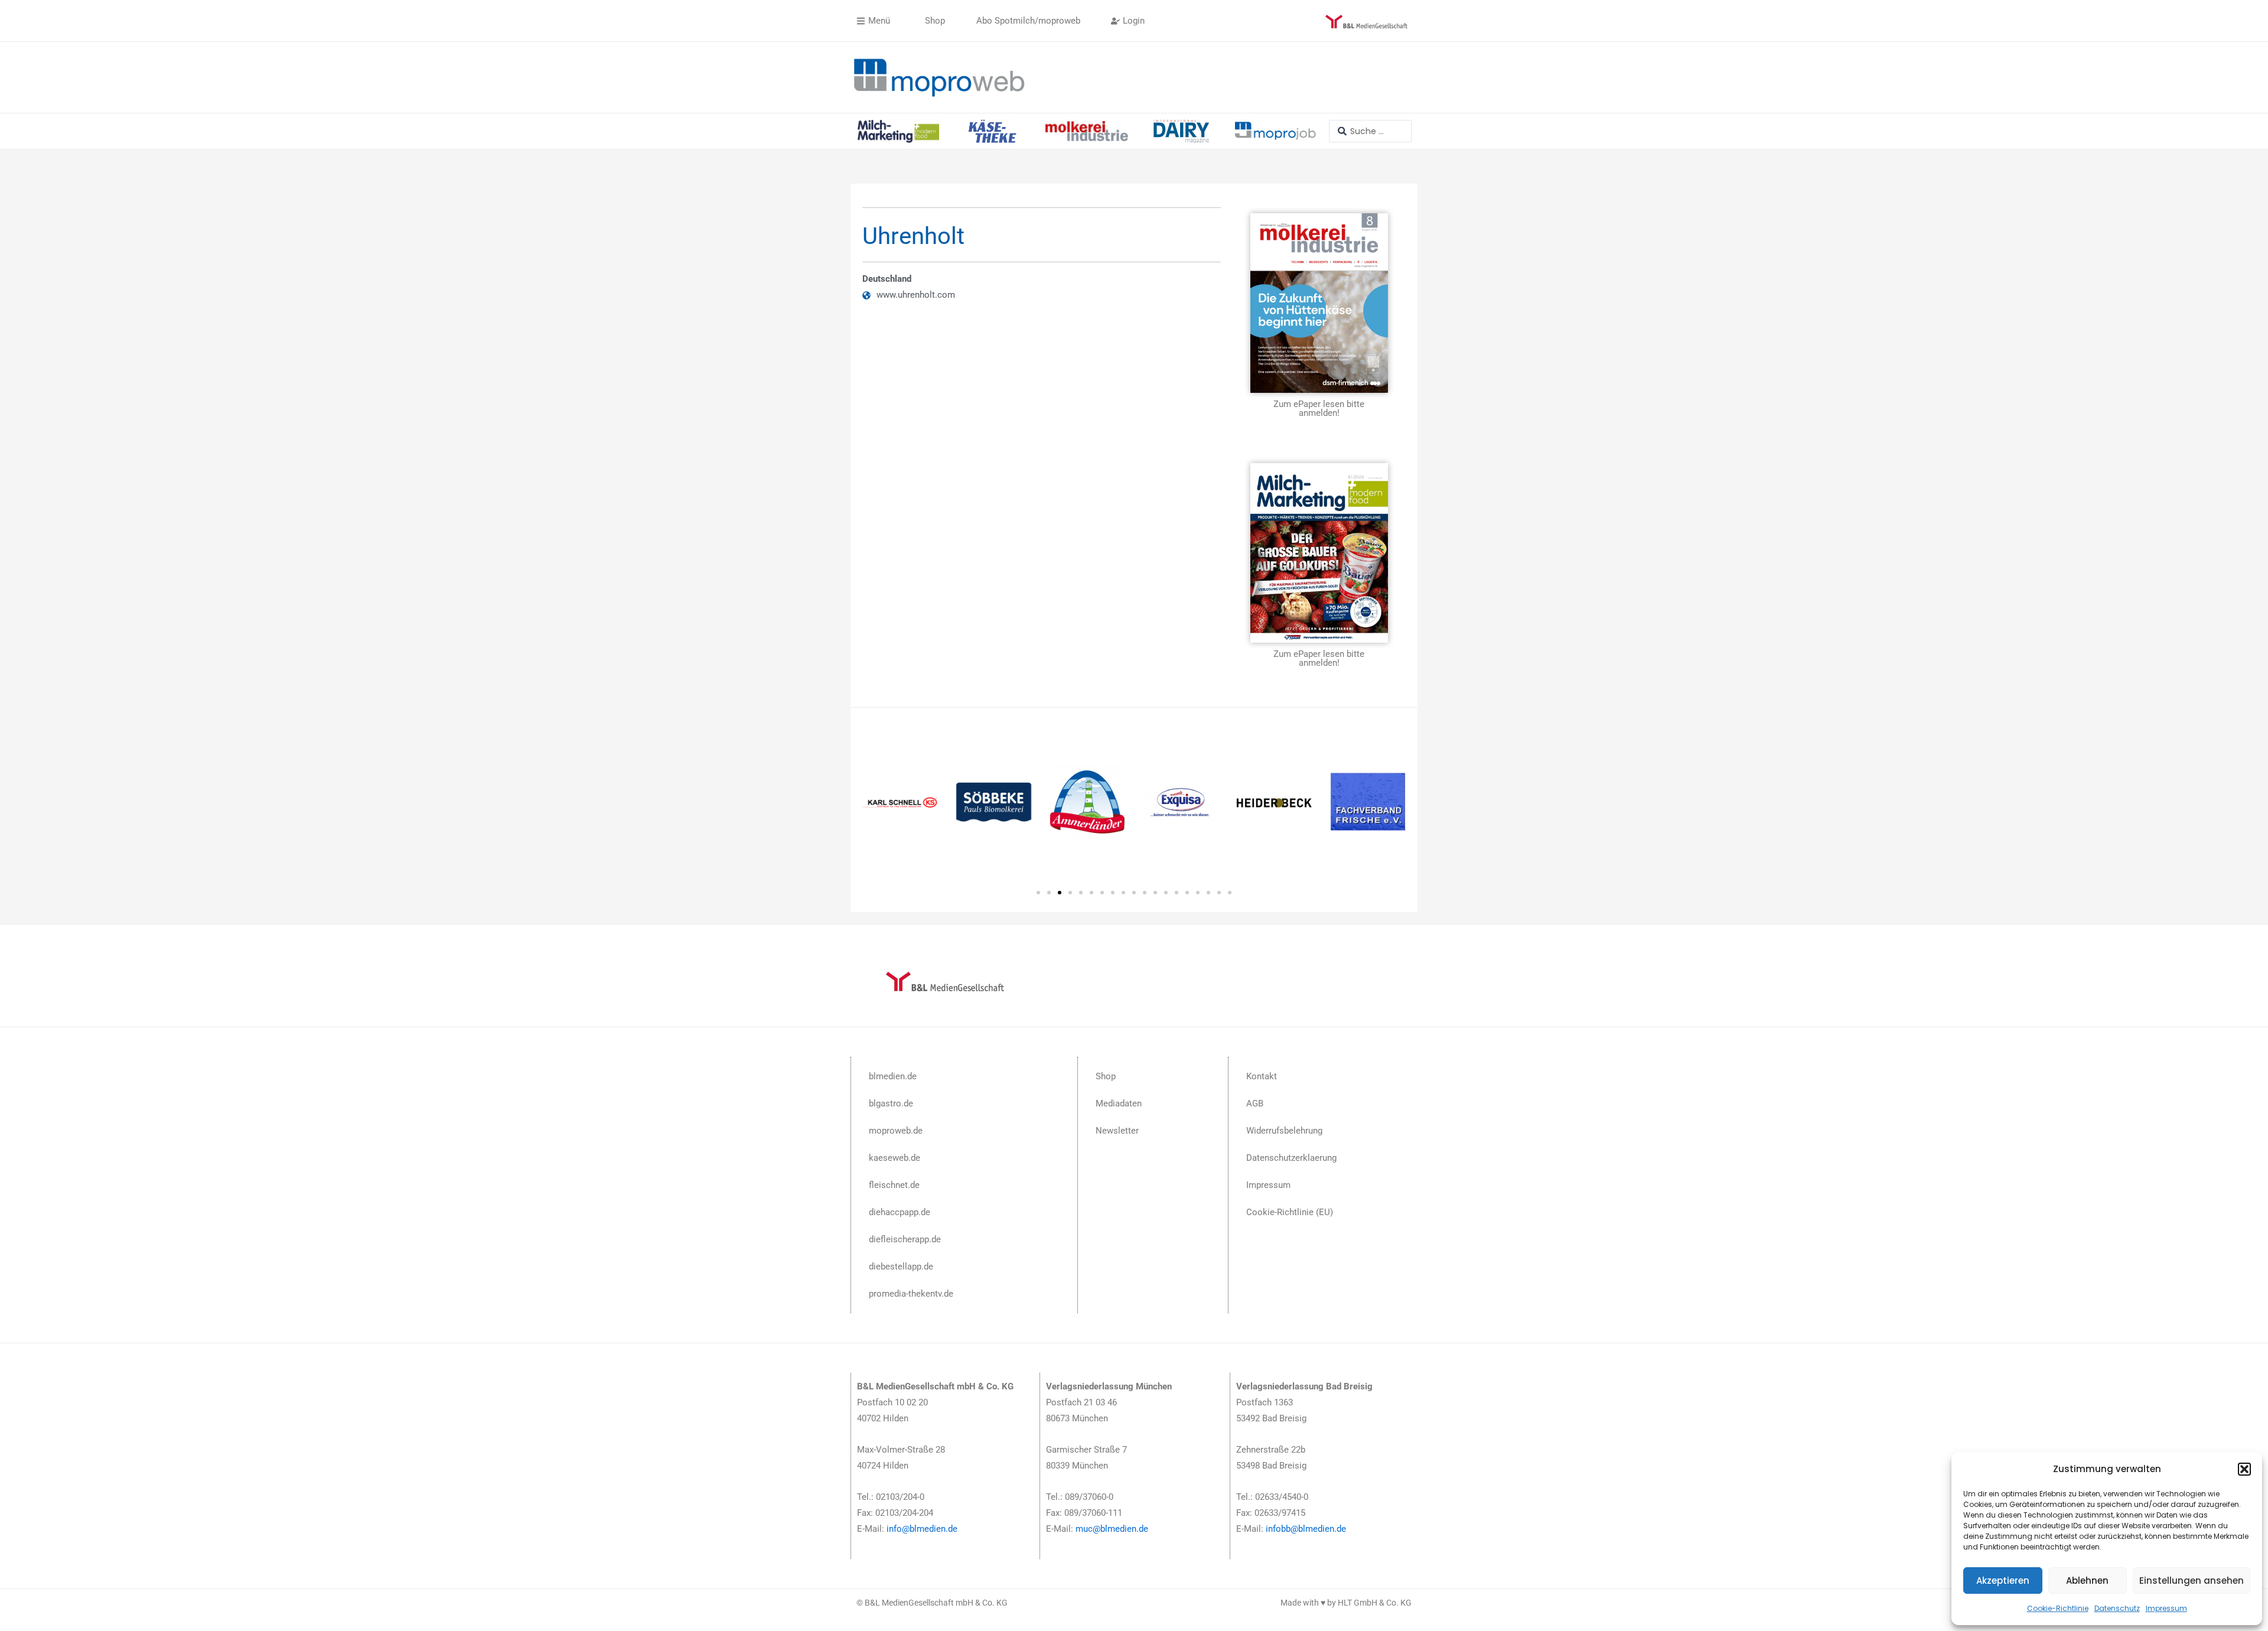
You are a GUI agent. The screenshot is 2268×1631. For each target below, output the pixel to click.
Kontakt (1262, 1076)
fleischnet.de (894, 1185)
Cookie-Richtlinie (2058, 1608)
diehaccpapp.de (900, 1212)
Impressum (2166, 1608)
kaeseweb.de (895, 1158)
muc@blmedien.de (1112, 1529)
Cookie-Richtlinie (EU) (1290, 1212)
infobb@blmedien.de (1306, 1529)
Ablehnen (2087, 1580)
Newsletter (1117, 1131)
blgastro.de (891, 1103)
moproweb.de (896, 1131)
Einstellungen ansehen (2192, 1580)
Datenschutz (2117, 1608)
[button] (2244, 1469)
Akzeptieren (2003, 1580)
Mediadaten (1119, 1103)
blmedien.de (893, 1076)
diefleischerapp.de (905, 1239)
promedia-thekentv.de (911, 1294)
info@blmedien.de (922, 1529)
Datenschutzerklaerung (1291, 1158)
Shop (1106, 1076)
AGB (1255, 1103)
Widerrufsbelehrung (1284, 1131)
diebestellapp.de (901, 1267)
